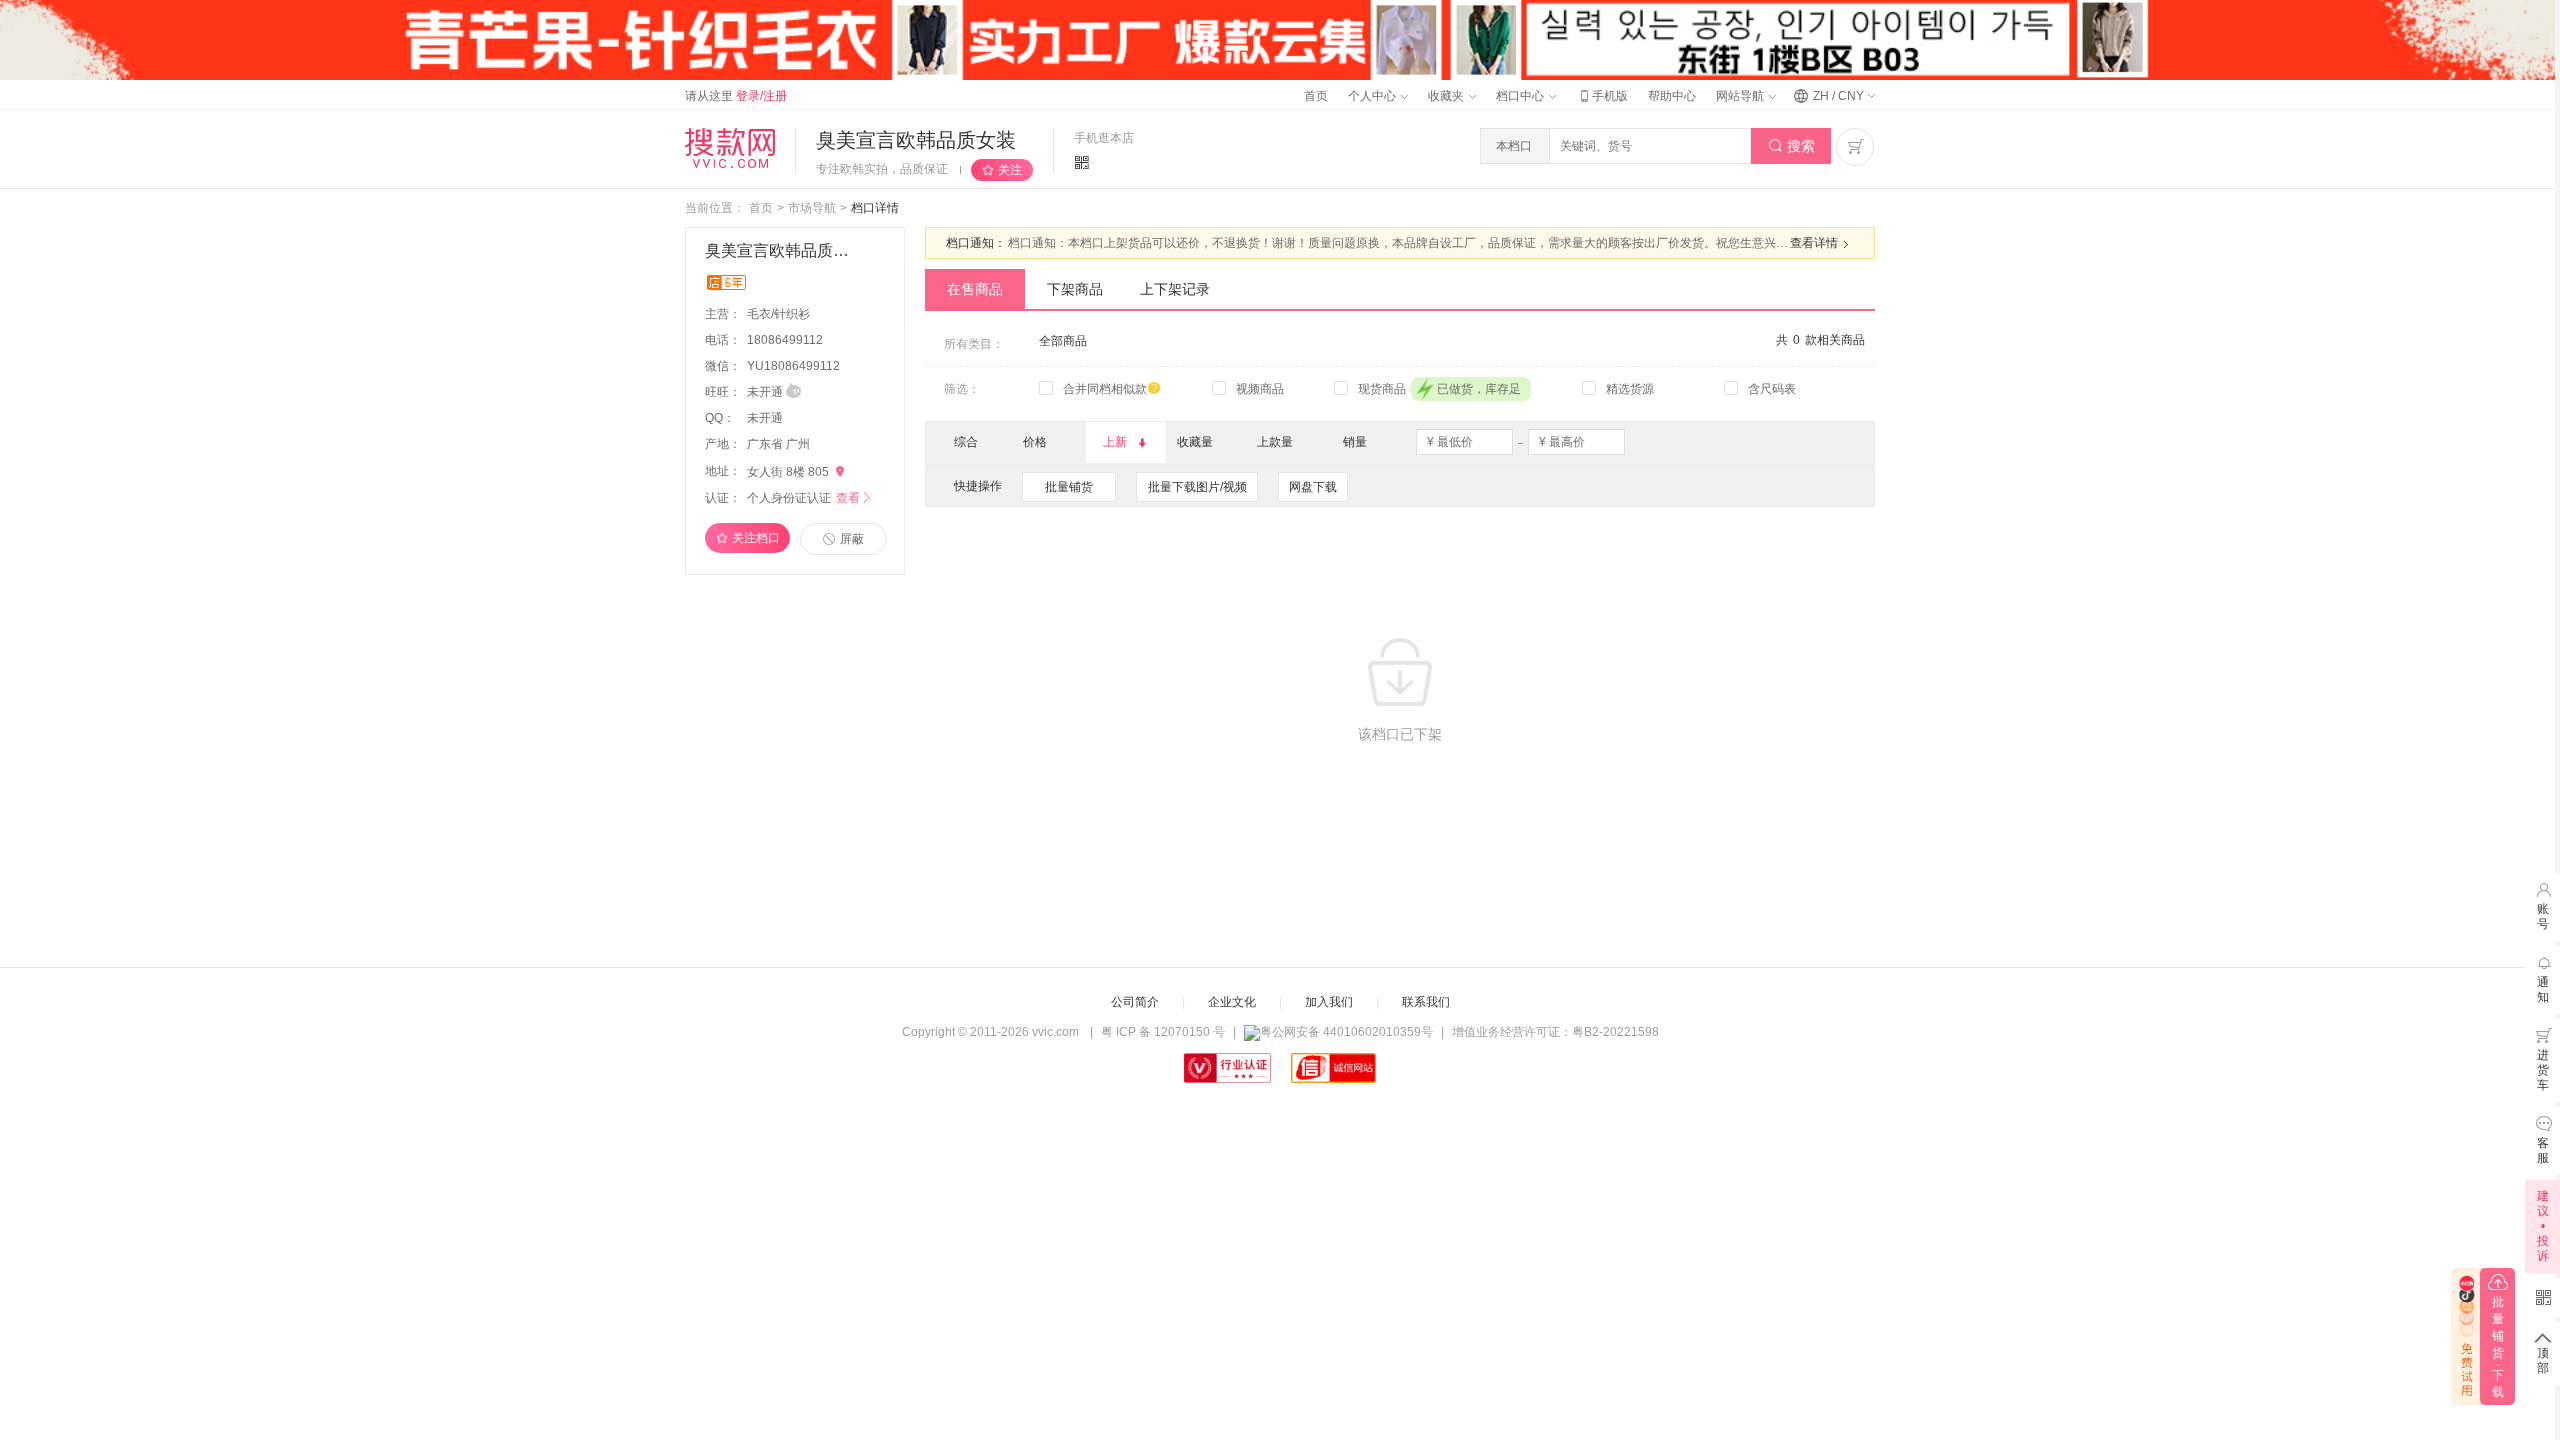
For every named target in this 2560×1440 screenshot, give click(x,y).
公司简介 (1135, 1002)
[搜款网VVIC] (730, 148)
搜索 (1791, 146)
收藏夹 (1447, 96)
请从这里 (736, 96)
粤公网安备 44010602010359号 (1346, 1032)
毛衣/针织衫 (780, 314)
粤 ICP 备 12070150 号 (1163, 1032)
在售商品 (975, 289)
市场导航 (812, 208)
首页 (1316, 96)
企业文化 (1232, 1002)
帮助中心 (1672, 96)
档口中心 (1521, 96)
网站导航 (1741, 96)
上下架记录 (1175, 289)
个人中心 (1373, 96)
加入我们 (1329, 1002)
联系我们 (1426, 1002)
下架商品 (1075, 289)
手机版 (1602, 96)
